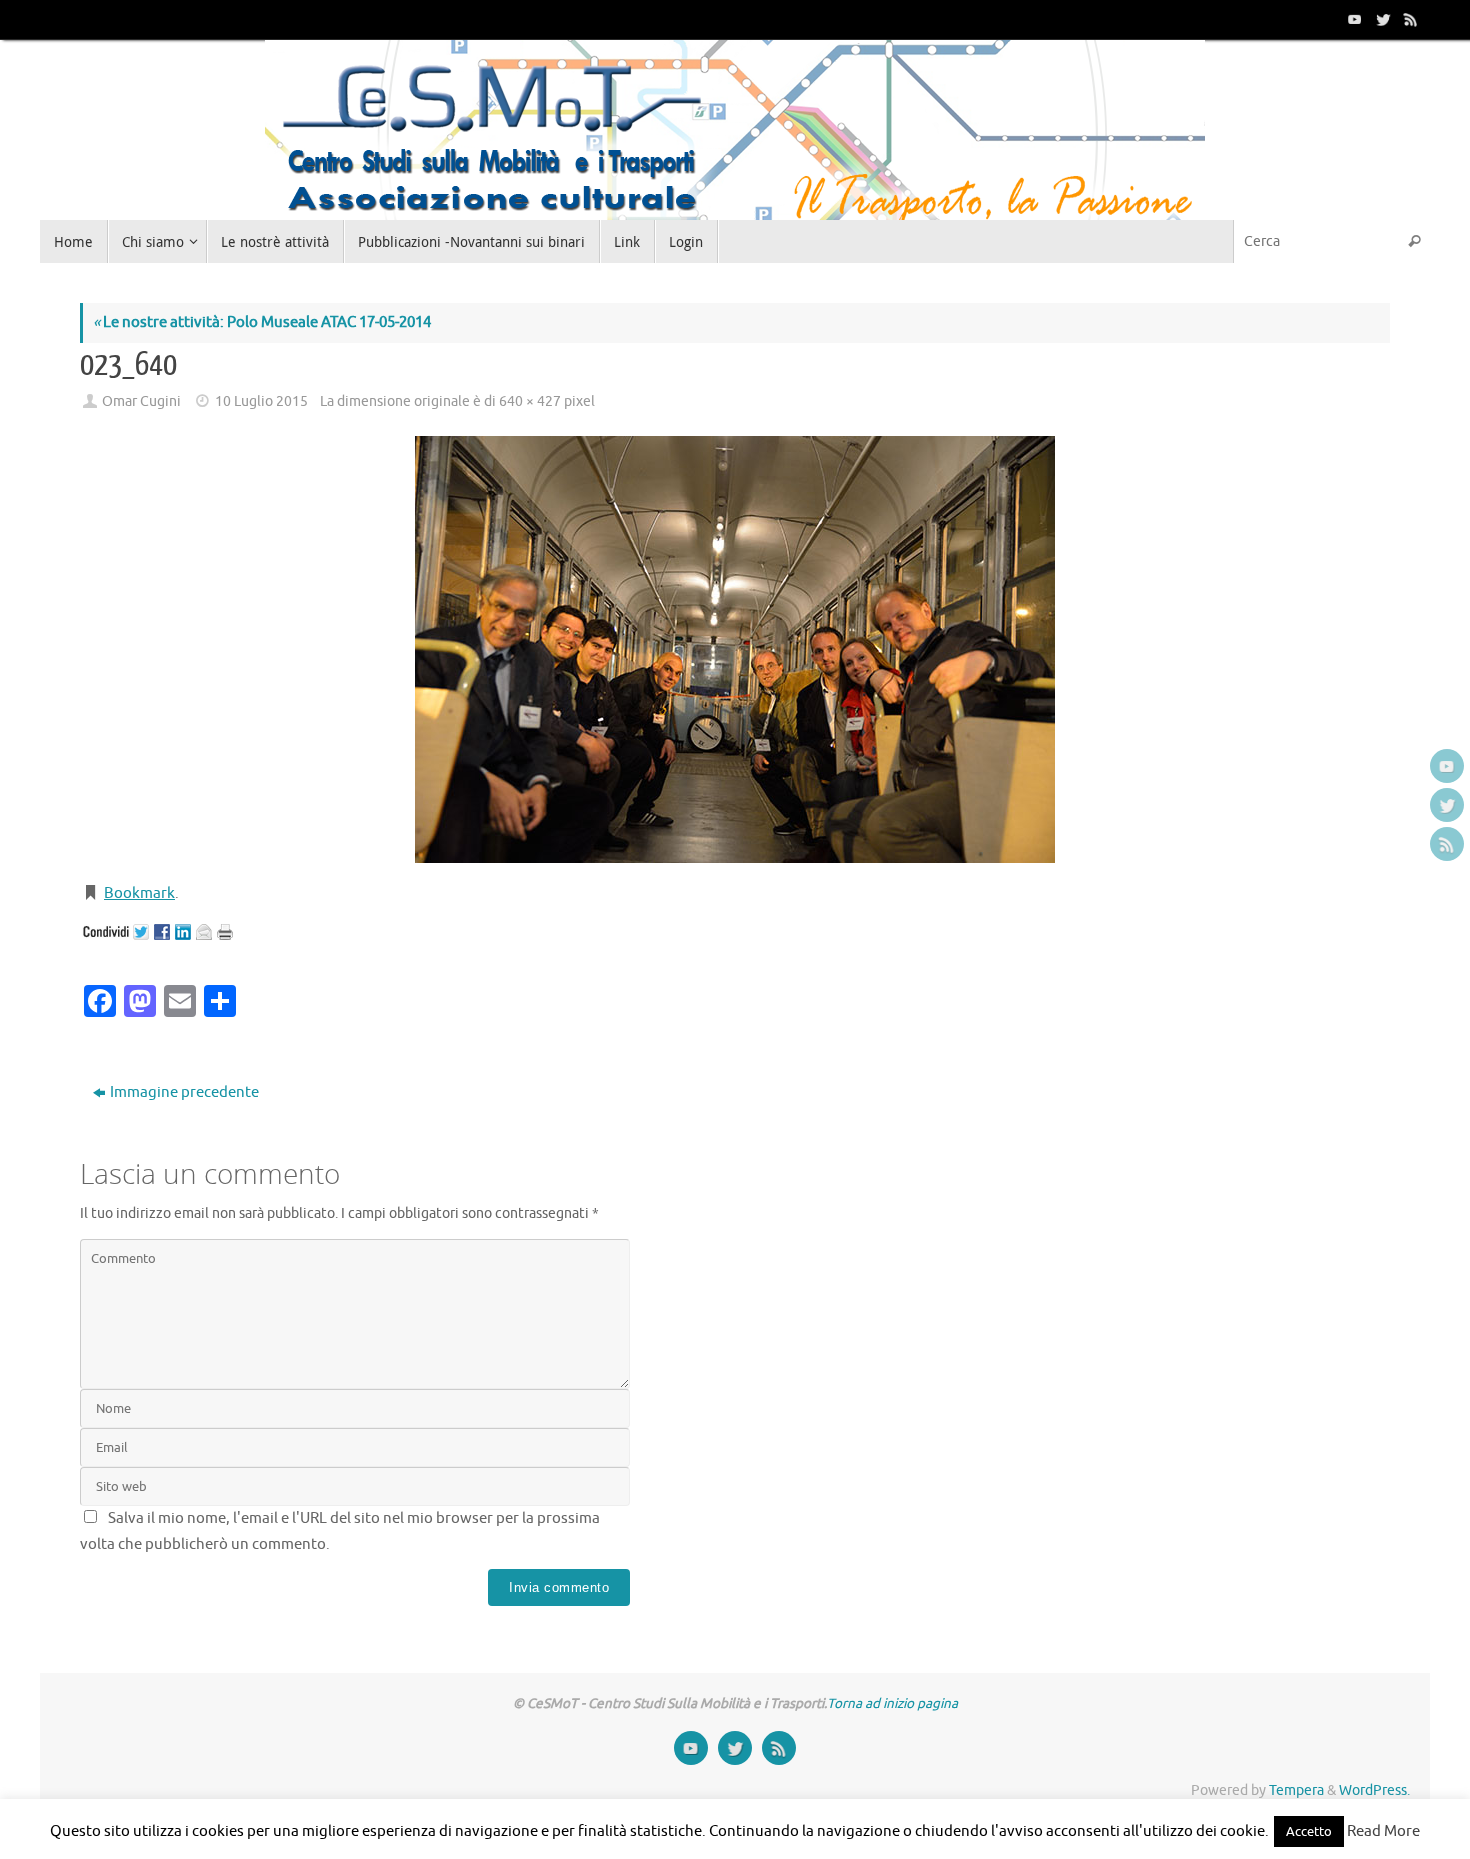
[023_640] (735, 649)
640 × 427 (530, 401)
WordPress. (1374, 1790)
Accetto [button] (1309, 1831)
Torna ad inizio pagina (892, 1703)
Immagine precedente (184, 1092)
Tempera (1296, 1790)
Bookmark (139, 893)
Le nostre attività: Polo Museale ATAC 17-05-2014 (262, 322)
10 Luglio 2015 (261, 401)
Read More (1383, 1831)
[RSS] (1409, 19)
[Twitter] (1381, 19)
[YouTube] (1353, 19)
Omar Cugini (141, 401)
